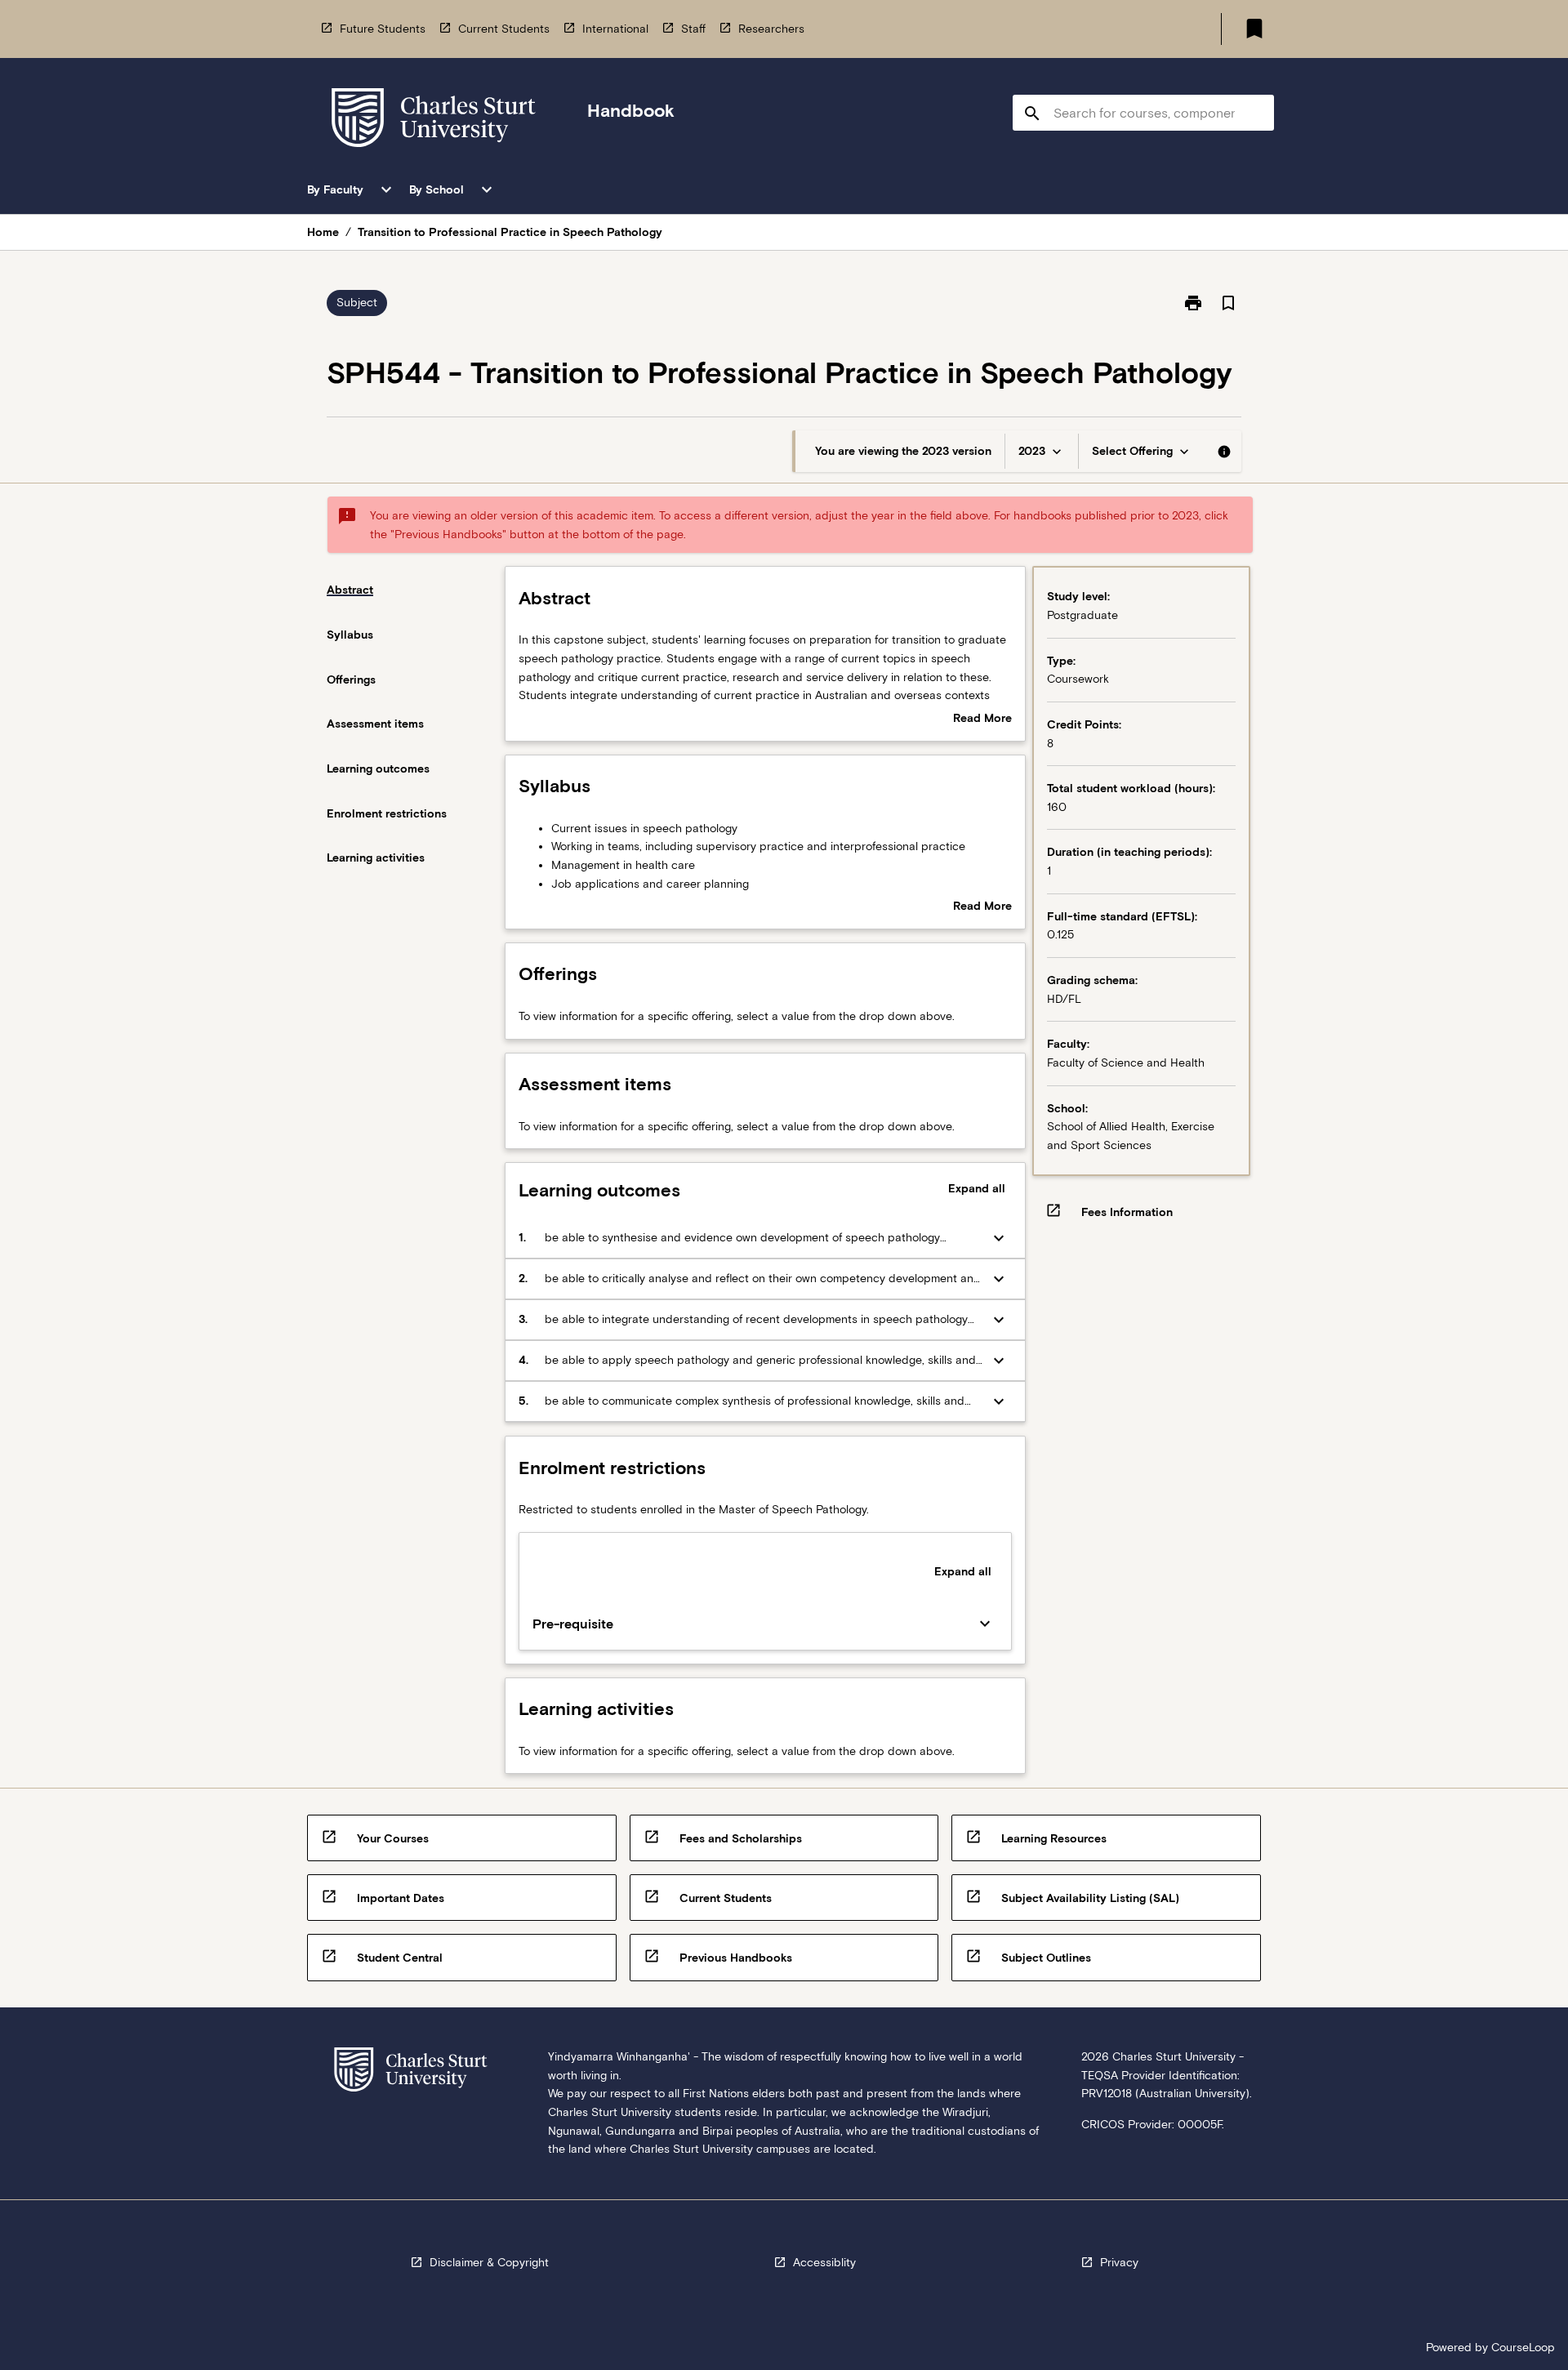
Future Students (383, 29)
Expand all (977, 1188)
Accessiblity (824, 2262)
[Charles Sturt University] (434, 120)
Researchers (771, 29)
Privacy (1119, 2262)
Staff (693, 29)
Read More (982, 719)
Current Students (504, 29)
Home (323, 232)
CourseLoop (1523, 2347)
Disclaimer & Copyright (489, 2262)
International (615, 29)
